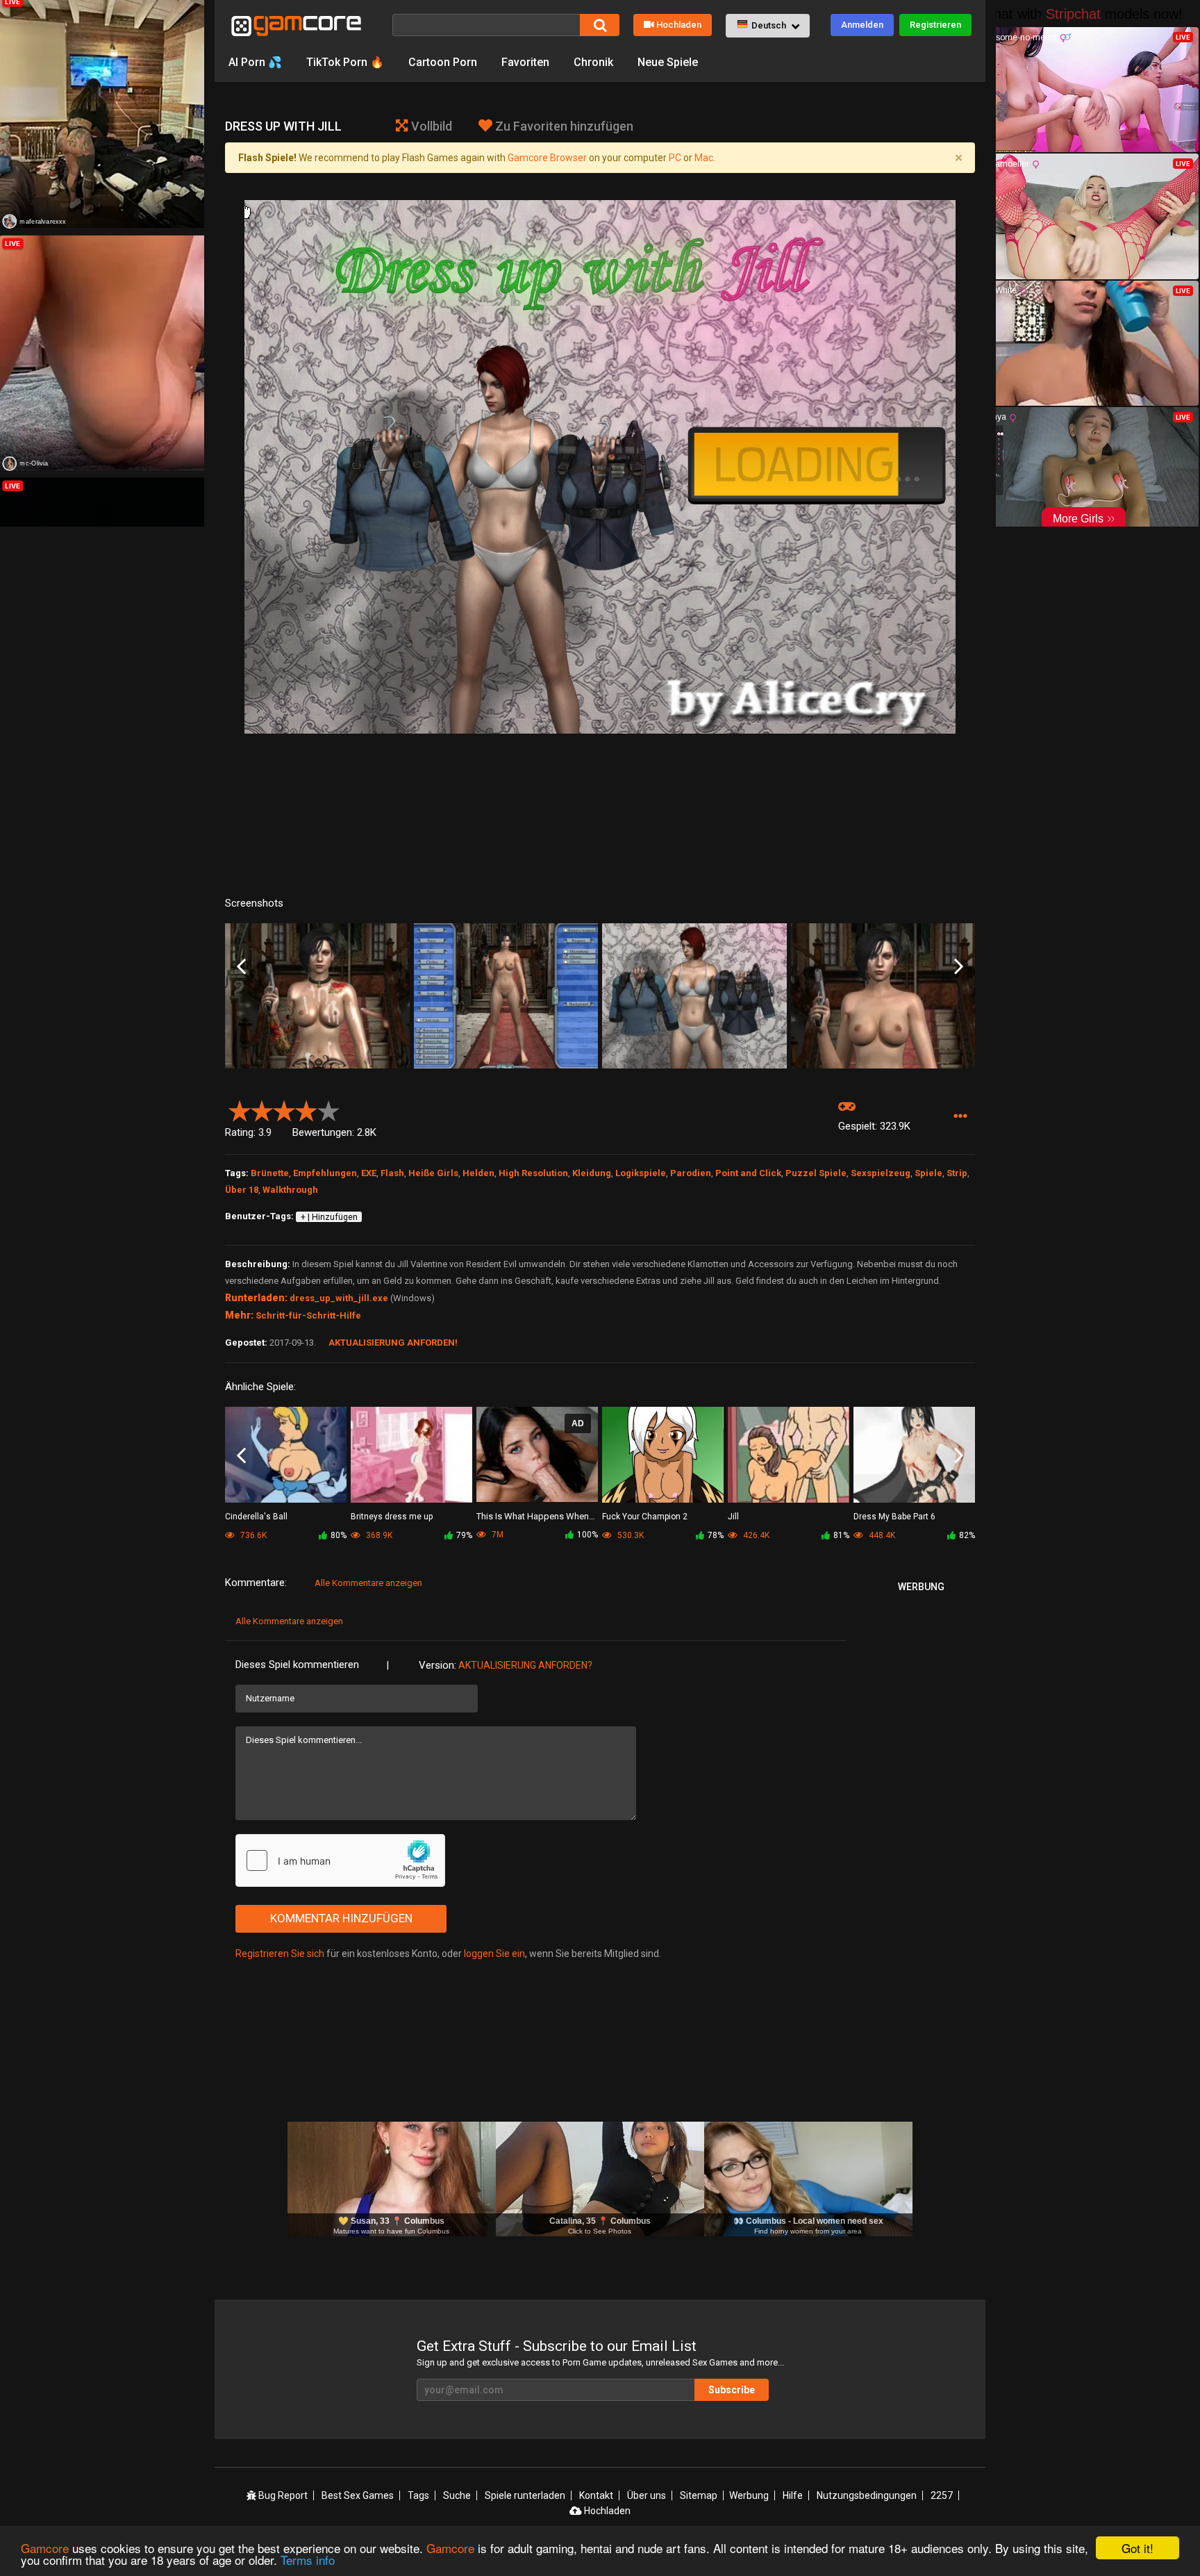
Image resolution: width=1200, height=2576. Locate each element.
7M (497, 1535)
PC (675, 158)
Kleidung (592, 1173)
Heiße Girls (433, 1173)
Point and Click (748, 1173)
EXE (369, 1173)
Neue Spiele (668, 62)
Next (959, 967)
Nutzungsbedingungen (867, 2495)
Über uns (647, 2495)
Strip (957, 1173)
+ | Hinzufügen (329, 1217)
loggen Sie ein (494, 1954)
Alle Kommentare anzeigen (368, 1583)
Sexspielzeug (881, 1173)
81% (841, 1535)
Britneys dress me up (392, 1517)
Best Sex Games (358, 2495)
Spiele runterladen (525, 2495)
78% (716, 1535)
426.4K (755, 1535)
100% (587, 1535)
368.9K (378, 1535)
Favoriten (525, 62)
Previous (241, 967)
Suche (457, 2495)
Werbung (749, 2495)
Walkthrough (290, 1190)
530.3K (630, 1535)
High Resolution (533, 1173)
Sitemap (699, 2495)
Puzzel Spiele (816, 1173)
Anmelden (862, 25)
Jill (733, 1517)
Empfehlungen (325, 1173)
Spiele (928, 1173)
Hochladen (679, 25)
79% (464, 1535)
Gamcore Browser (547, 158)
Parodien (691, 1173)
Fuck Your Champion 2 (645, 1517)
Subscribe (732, 2390)
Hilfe (793, 2495)
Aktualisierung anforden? (525, 1665)
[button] (768, 26)
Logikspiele (641, 1173)
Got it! (1137, 2548)
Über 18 (242, 1190)
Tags (418, 2495)
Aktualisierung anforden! (393, 1343)
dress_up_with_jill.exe (339, 1298)
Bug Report (282, 2495)
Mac (704, 158)
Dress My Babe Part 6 (894, 1517)
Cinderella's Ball (256, 1517)
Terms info (308, 2560)
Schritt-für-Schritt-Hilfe (308, 1315)
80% (339, 1535)
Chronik (593, 62)
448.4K (881, 1535)
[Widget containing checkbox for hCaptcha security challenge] (340, 1860)
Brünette (270, 1173)
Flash (392, 1173)
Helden (478, 1173)
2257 (942, 2495)
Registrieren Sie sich (280, 1954)
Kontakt (596, 2495)
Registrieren (935, 25)
